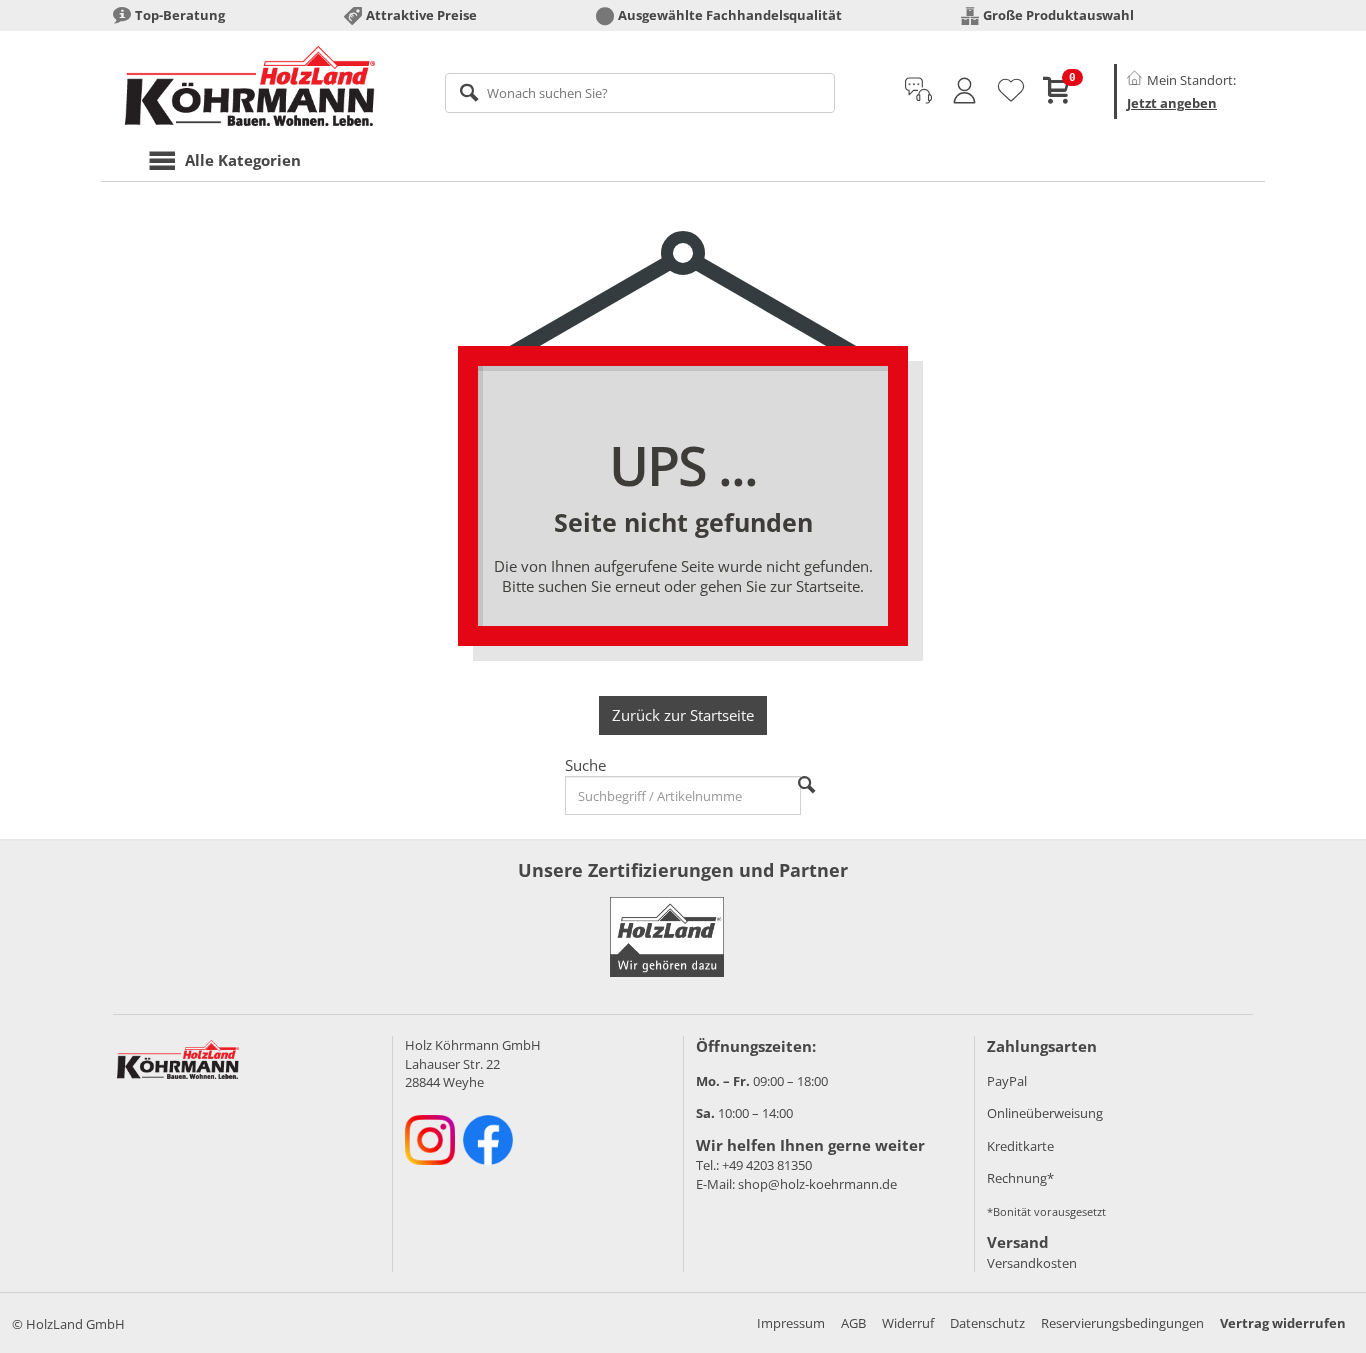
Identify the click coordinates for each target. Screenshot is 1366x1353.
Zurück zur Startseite (683, 715)
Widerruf (908, 1323)
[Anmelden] (964, 91)
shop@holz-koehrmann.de (817, 1184)
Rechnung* (1020, 1178)
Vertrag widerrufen (1283, 1323)
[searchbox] (640, 93)
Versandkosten (1032, 1263)
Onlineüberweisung (1045, 1113)
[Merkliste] (1011, 91)
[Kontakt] (918, 91)
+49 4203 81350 (767, 1165)
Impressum (791, 1323)
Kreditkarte (1020, 1146)
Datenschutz (987, 1323)
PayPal (1007, 1081)
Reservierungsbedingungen (1122, 1323)
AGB (853, 1323)
